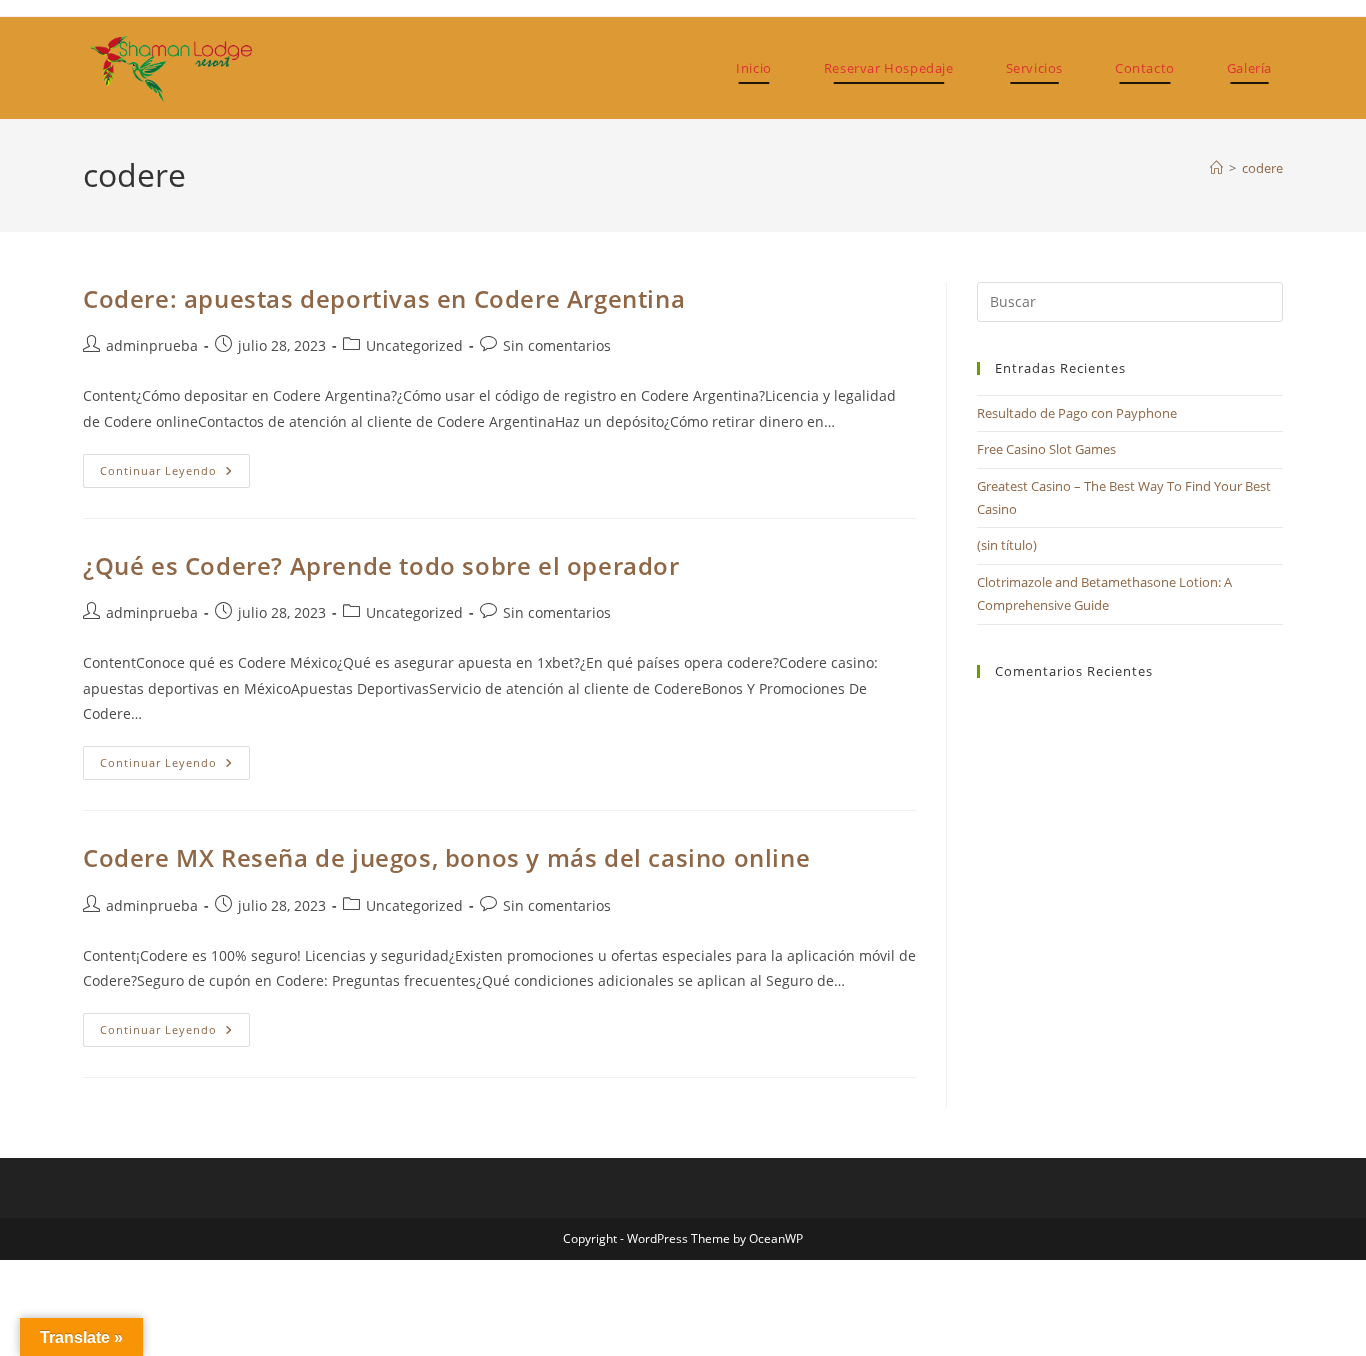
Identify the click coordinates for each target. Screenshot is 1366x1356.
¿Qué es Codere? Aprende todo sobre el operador (381, 565)
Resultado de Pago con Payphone (1077, 413)
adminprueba (152, 345)
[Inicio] (1216, 168)
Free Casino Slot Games (1046, 449)
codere (1262, 168)
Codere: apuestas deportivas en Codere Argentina (384, 298)
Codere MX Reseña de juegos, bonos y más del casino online (446, 857)
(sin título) (1007, 545)
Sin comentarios (557, 345)
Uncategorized (414, 345)
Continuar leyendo (175, 474)
